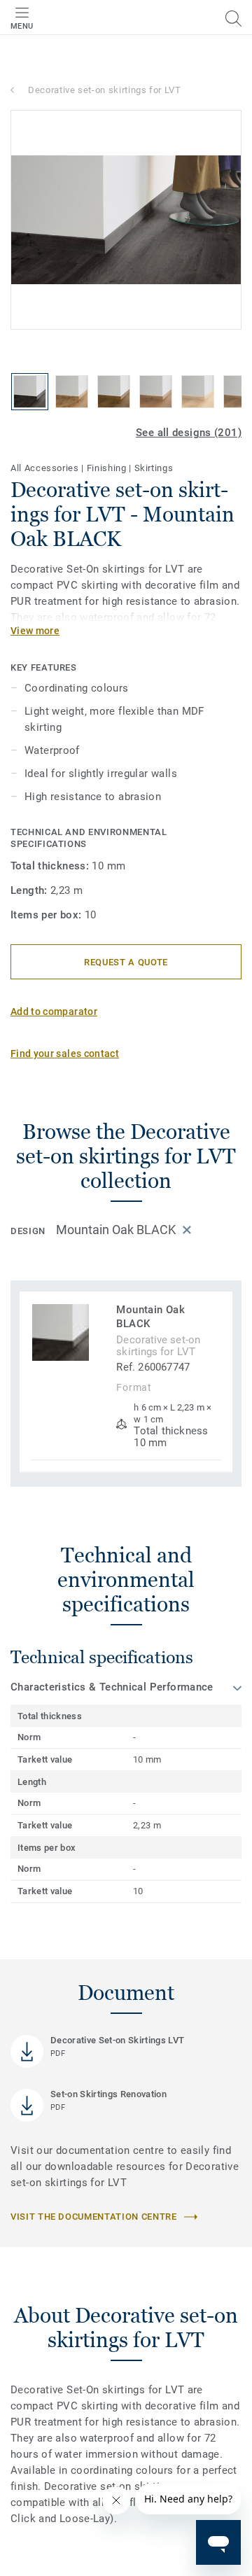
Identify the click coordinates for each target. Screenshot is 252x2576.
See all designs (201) (189, 433)
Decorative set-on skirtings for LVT (105, 90)
